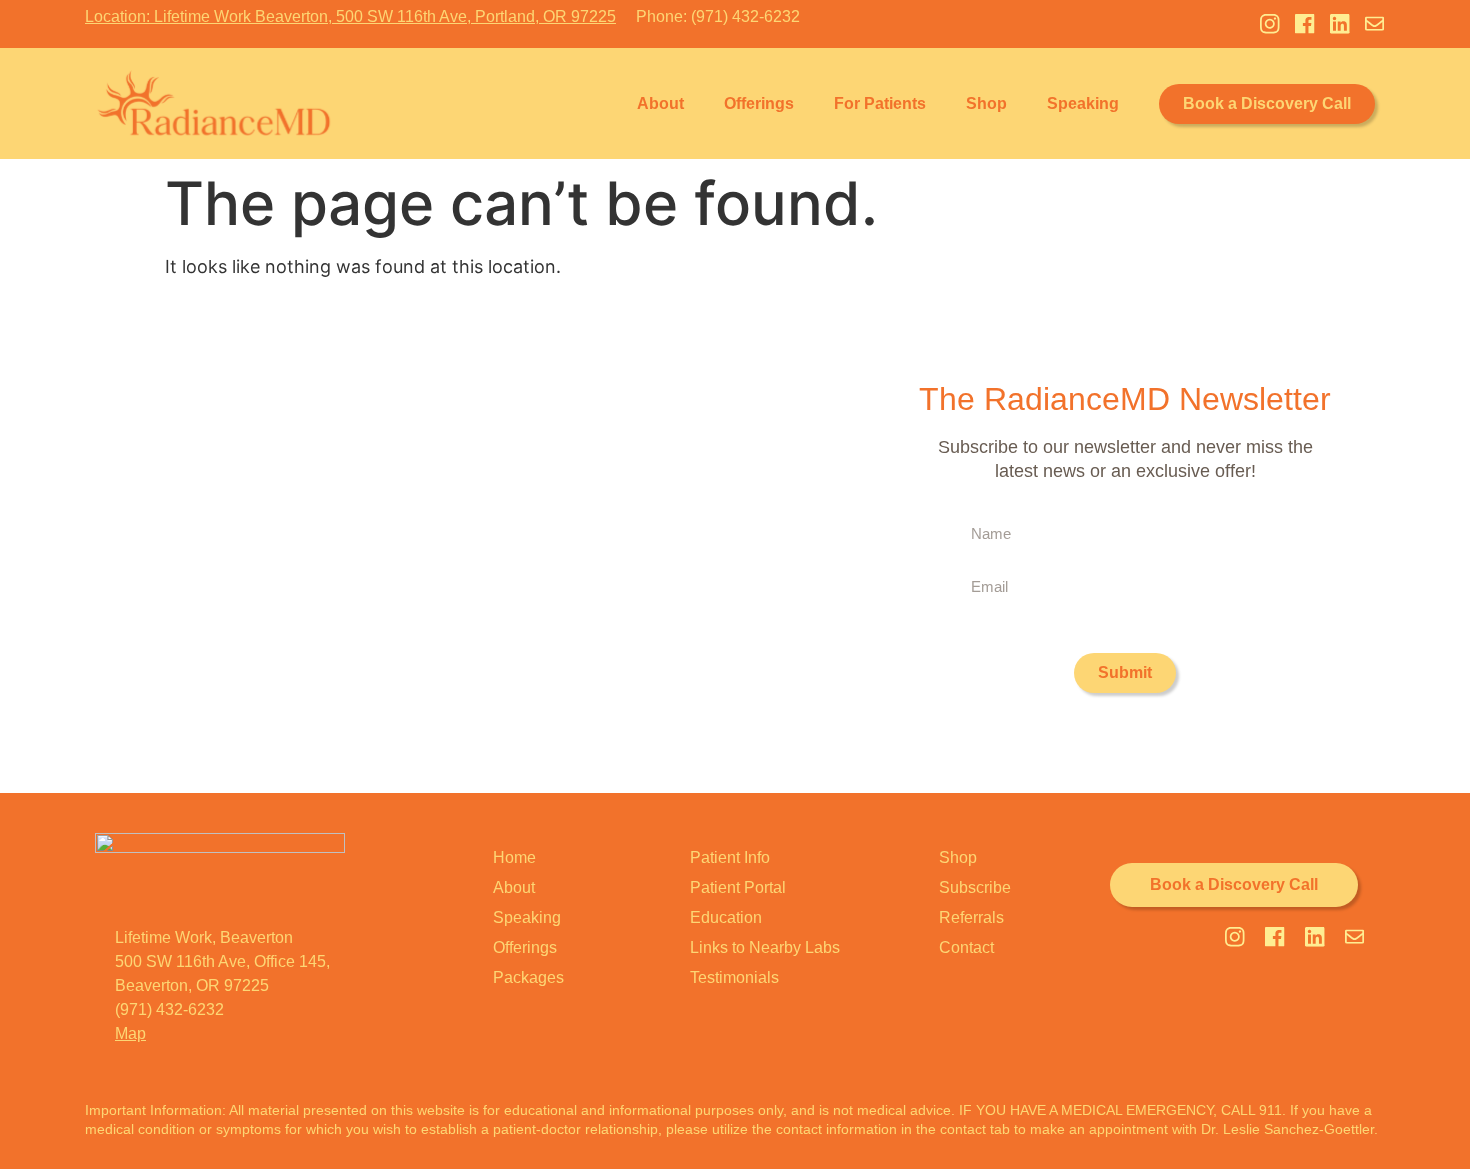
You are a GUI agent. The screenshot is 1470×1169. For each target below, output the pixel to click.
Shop (986, 103)
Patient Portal (738, 887)
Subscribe (975, 887)
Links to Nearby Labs (765, 947)
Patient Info (730, 857)
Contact (966, 947)
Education (726, 917)
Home (514, 857)
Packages (528, 977)
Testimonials (734, 977)
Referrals (971, 917)
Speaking (1083, 103)
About (660, 103)
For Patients (880, 103)
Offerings (759, 103)
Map (130, 1033)
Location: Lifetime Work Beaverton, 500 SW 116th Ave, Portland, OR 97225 (350, 16)
